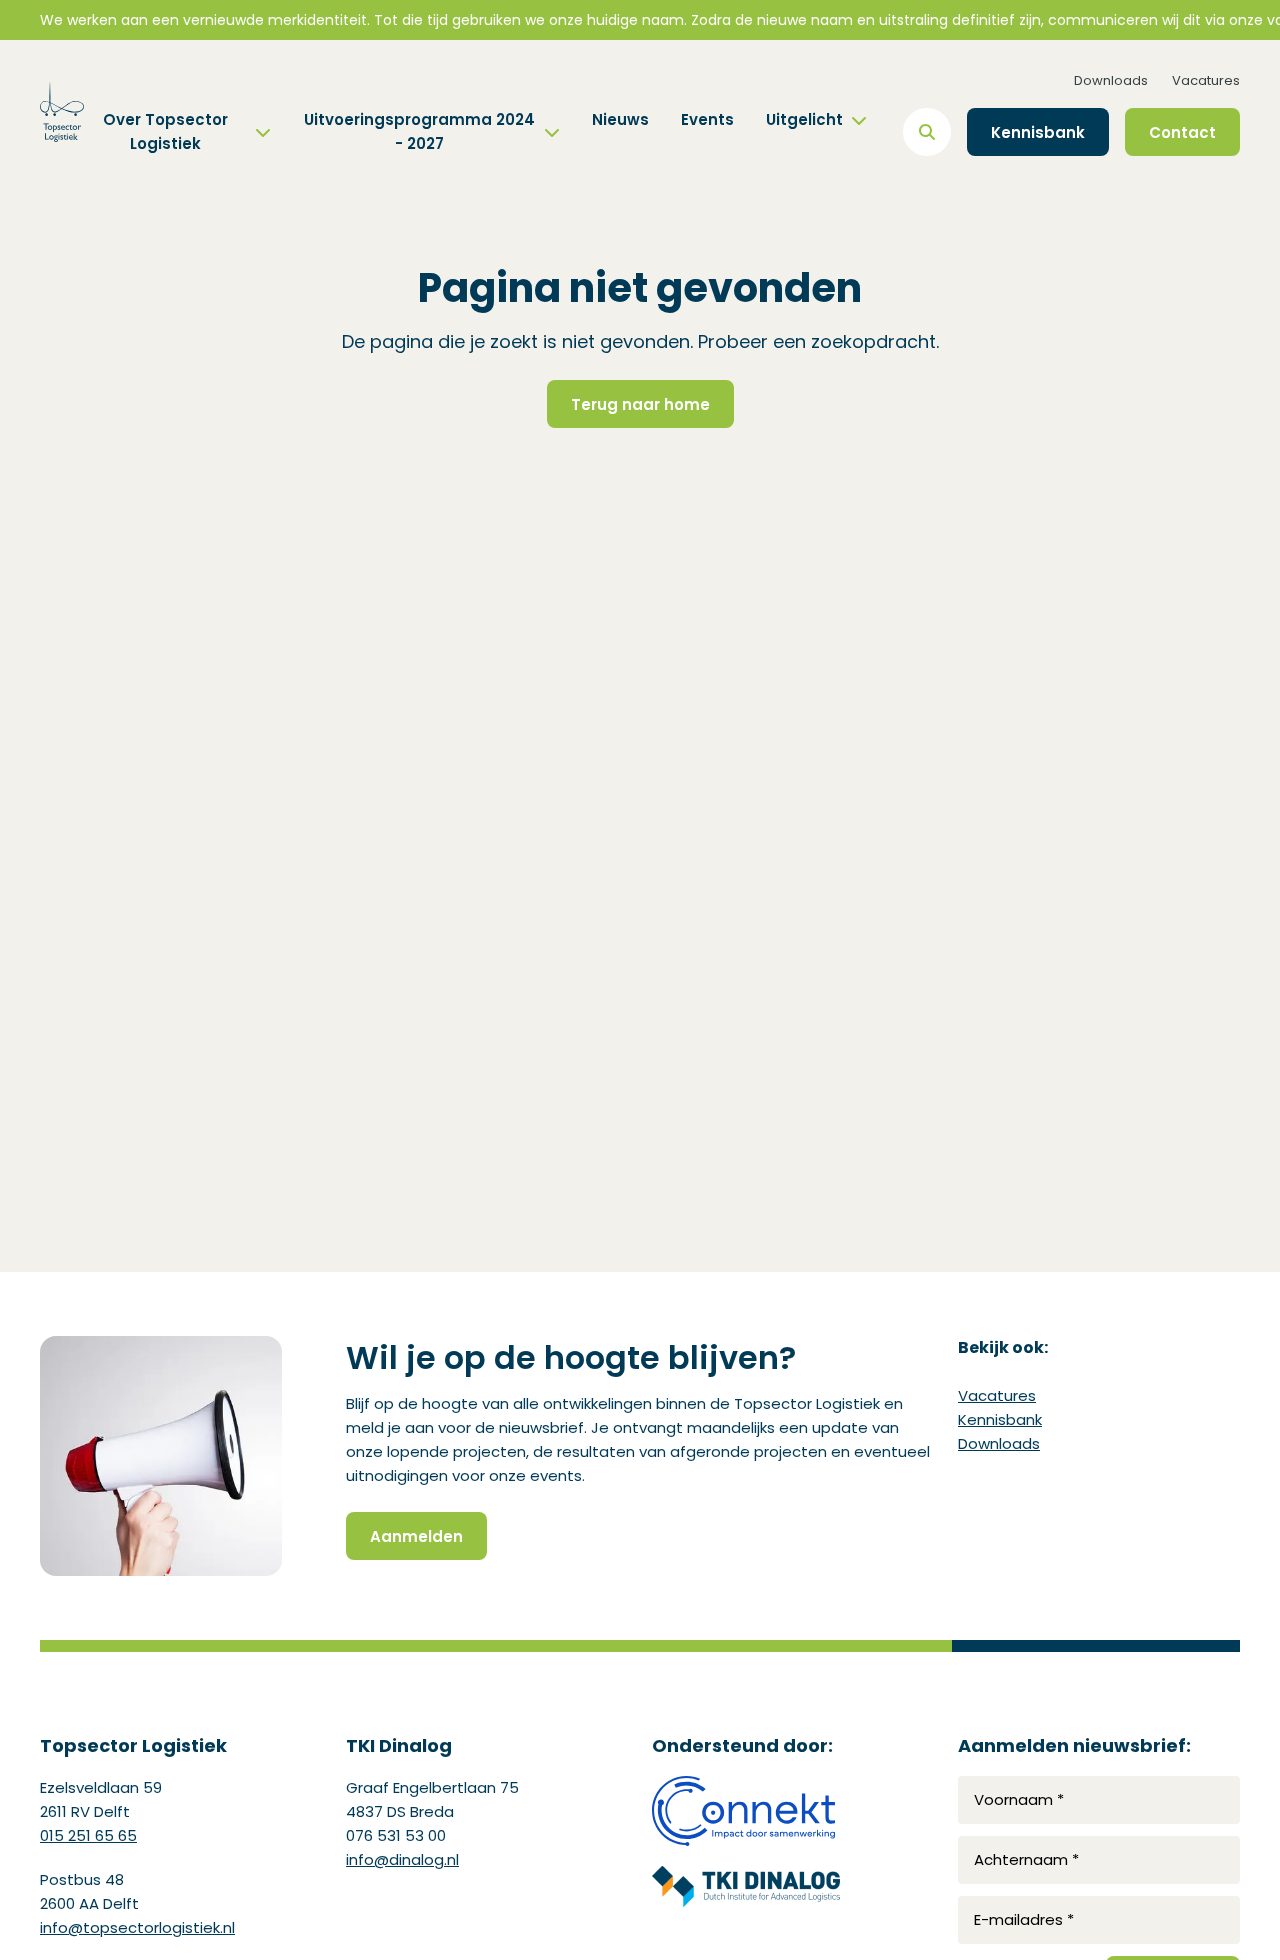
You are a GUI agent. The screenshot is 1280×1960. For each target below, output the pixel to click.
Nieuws (620, 119)
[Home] (62, 112)
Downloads (1111, 80)
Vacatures (1206, 80)
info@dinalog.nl (402, 1859)
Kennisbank (1000, 1419)
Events (707, 119)
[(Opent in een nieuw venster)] (746, 1811)
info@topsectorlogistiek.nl (137, 1927)
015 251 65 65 (88, 1835)
